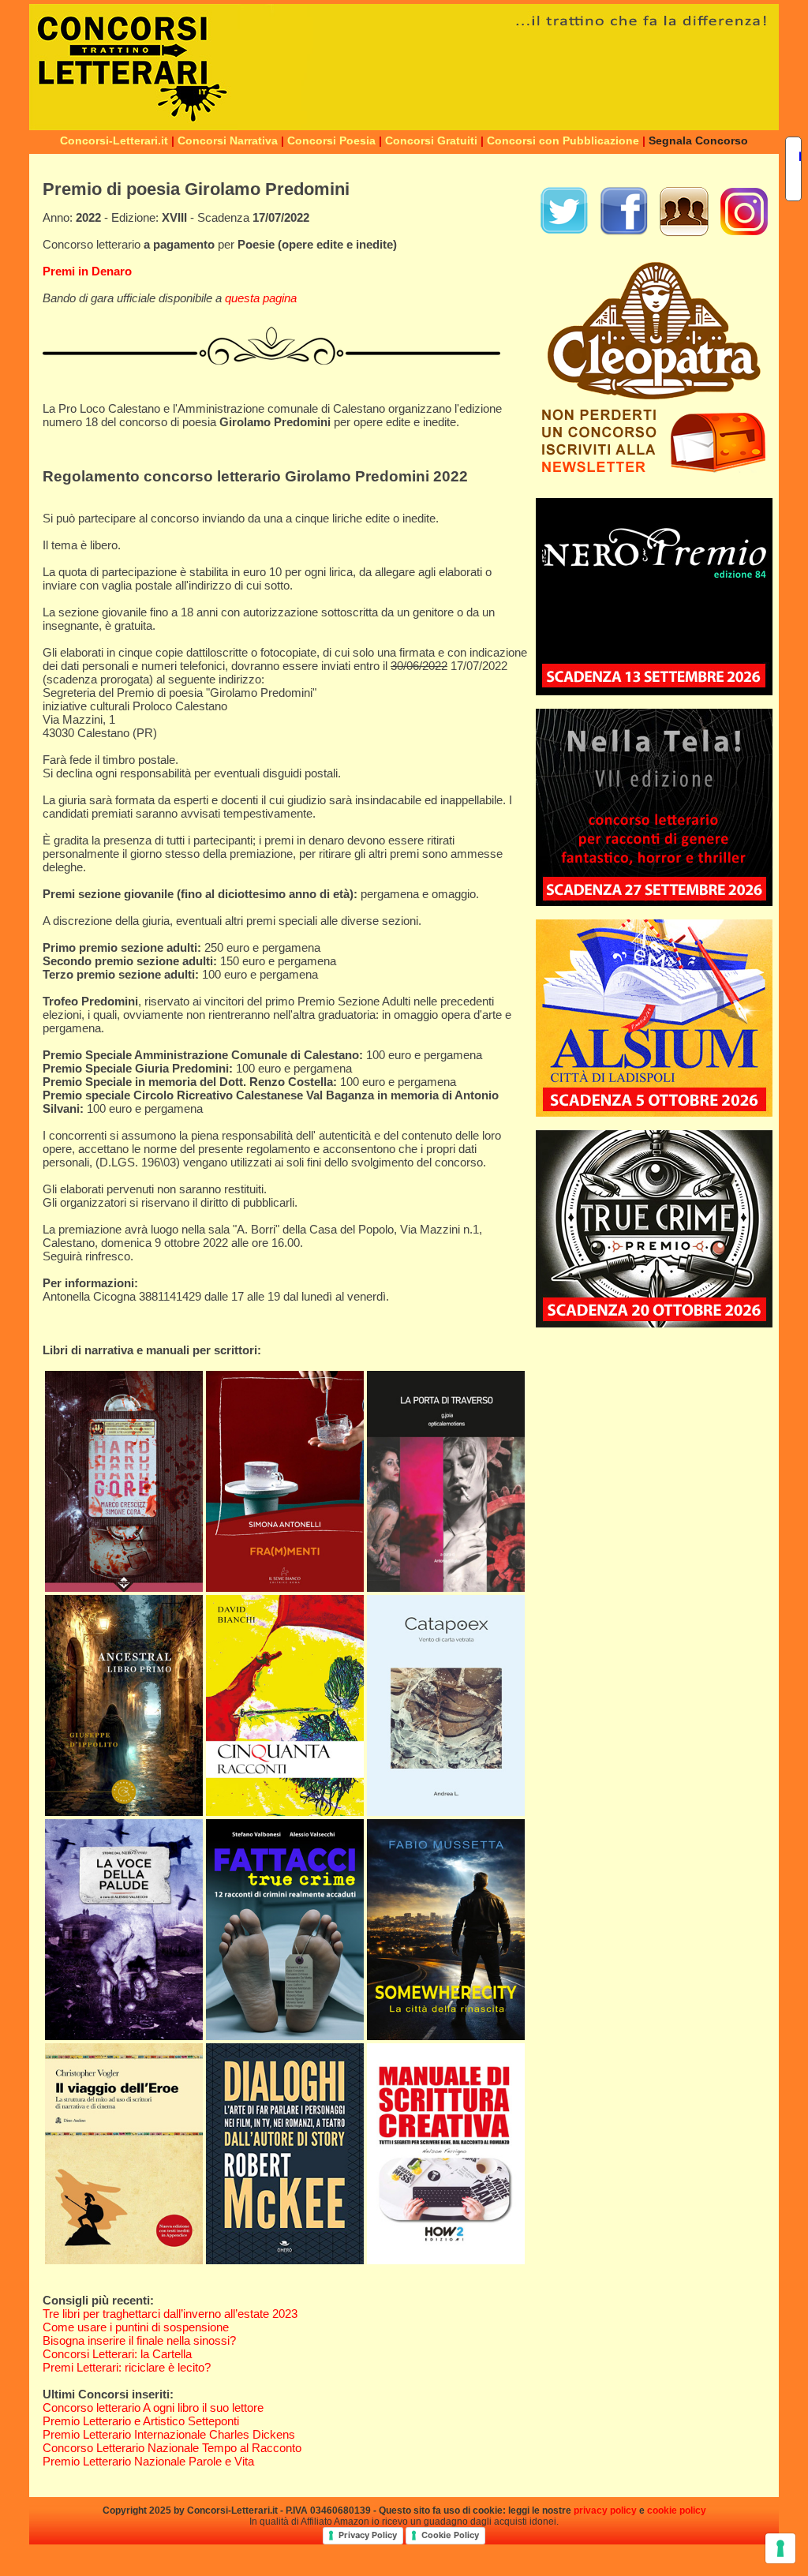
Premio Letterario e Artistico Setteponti (141, 2421)
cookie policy (677, 2510)
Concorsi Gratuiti (431, 140)
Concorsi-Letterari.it (114, 140)
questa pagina (261, 298)
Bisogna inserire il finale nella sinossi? (139, 2340)
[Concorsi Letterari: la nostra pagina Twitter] (564, 232)
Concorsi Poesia (331, 140)
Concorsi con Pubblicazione (563, 140)
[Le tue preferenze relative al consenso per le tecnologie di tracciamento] (780, 2548)
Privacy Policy (368, 2535)
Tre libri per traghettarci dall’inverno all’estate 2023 (170, 2314)
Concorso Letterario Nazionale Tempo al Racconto (172, 2448)
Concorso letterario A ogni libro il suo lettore (153, 2408)
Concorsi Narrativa (228, 140)
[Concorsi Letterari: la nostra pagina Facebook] (624, 232)
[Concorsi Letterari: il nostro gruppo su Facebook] (684, 232)
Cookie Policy (450, 2535)
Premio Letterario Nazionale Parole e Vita (148, 2461)
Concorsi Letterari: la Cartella (117, 2354)
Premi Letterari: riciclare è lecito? (127, 2367)
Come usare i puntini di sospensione (136, 2327)
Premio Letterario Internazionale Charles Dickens (169, 2434)
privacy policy (605, 2510)
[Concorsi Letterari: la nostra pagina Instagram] (744, 232)
